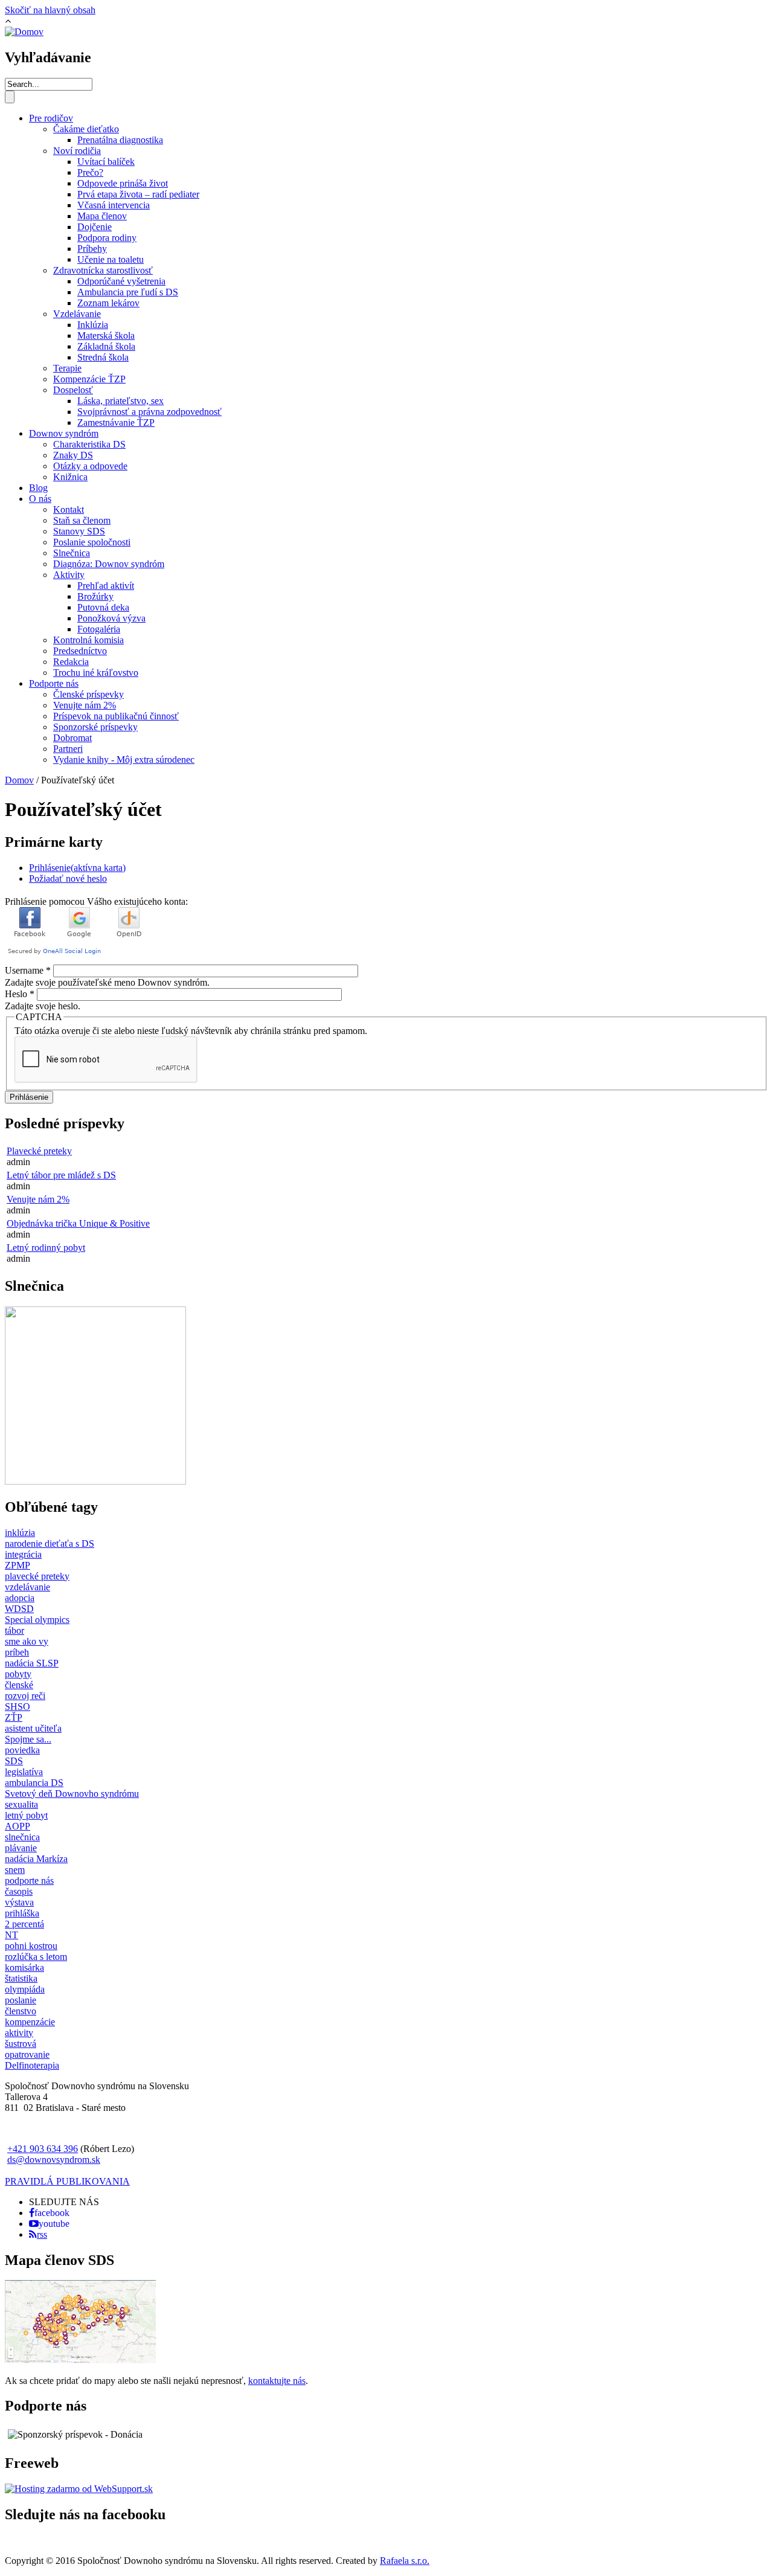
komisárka (24, 1967)
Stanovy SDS (79, 531)
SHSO (18, 1707)
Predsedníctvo (80, 651)
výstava (19, 1902)
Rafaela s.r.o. (405, 2561)
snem (15, 1870)
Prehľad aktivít (106, 586)
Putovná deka (103, 607)
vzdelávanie (27, 1587)
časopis (19, 1891)
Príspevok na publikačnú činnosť (116, 716)
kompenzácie (30, 2022)
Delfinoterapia (32, 2065)
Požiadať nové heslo (68, 878)
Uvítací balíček (106, 162)
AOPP (18, 1826)
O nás (40, 499)
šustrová (21, 2044)
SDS (14, 1761)
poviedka (22, 1750)
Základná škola (106, 346)
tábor (14, 1630)
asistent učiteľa (33, 1728)
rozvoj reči (25, 1696)
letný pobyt (26, 1815)
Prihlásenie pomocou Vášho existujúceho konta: (96, 901)
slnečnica (22, 1837)
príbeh (17, 1652)
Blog (38, 488)
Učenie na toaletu (111, 259)
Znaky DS (73, 455)
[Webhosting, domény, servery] (79, 2489)
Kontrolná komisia (88, 640)
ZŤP (14, 1717)
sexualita (21, 1804)
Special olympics (37, 1620)
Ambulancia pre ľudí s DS (128, 292)
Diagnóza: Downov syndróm (109, 564)
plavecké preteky (37, 1576)
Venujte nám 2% (85, 705)
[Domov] (24, 32)
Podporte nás (54, 683)
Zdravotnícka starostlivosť (103, 270)
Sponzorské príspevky (95, 727)
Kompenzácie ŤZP (89, 379)
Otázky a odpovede (90, 466)
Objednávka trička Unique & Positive (78, 1223)
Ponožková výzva (111, 618)
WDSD (19, 1609)
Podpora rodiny (107, 238)
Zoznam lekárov (108, 303)
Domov (19, 780)
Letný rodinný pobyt (46, 1248)
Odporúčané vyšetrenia (121, 281)
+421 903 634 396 (43, 2149)
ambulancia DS (34, 1783)
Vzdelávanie (77, 314)
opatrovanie (27, 2054)
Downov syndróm (64, 433)
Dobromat (72, 738)
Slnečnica (72, 553)
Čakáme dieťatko (86, 129)
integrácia (23, 1554)
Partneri (68, 749)
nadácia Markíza (36, 1859)
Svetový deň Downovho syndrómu (72, 1794)
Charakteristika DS (89, 444)
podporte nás (29, 1881)
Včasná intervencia (114, 205)
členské (19, 1685)
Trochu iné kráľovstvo (96, 673)
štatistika (21, 1978)
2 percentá (24, 1924)
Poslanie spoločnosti (92, 542)
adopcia (20, 1598)
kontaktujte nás (277, 2381)
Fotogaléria (99, 629)
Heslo (20, 994)
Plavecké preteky (39, 1151)
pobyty (18, 1674)
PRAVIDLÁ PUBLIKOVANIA (67, 2181)
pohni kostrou (31, 1946)
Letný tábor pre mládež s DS (61, 1175)
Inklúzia (93, 325)
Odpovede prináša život (123, 183)
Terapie (67, 368)
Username (28, 970)
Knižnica (70, 477)
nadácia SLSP (32, 1663)
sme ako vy (27, 1641)
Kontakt (69, 509)
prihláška (22, 1913)
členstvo (21, 2011)
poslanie (21, 2000)
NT (11, 1935)
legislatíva (24, 1772)
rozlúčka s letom (36, 1957)
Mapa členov (102, 216)
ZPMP (18, 1565)
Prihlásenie (77, 868)
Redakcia (71, 662)
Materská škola (106, 336)
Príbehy (92, 249)
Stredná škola (103, 357)
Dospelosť (73, 390)
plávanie (21, 1848)
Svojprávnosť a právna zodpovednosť (149, 412)
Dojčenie (95, 227)
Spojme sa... (28, 1739)
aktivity (19, 2033)
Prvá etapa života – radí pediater (138, 194)
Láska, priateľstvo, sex (120, 401)
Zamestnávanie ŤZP (116, 422)
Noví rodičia (77, 151)
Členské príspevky (88, 694)
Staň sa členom (82, 520)
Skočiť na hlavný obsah (50, 10)
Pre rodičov (51, 118)
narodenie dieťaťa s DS (50, 1543)
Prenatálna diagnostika (120, 140)
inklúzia (20, 1533)
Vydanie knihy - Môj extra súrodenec (124, 760)
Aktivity (69, 575)
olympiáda (25, 1989)
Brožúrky (95, 596)
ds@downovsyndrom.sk (54, 2160)
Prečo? (90, 172)
